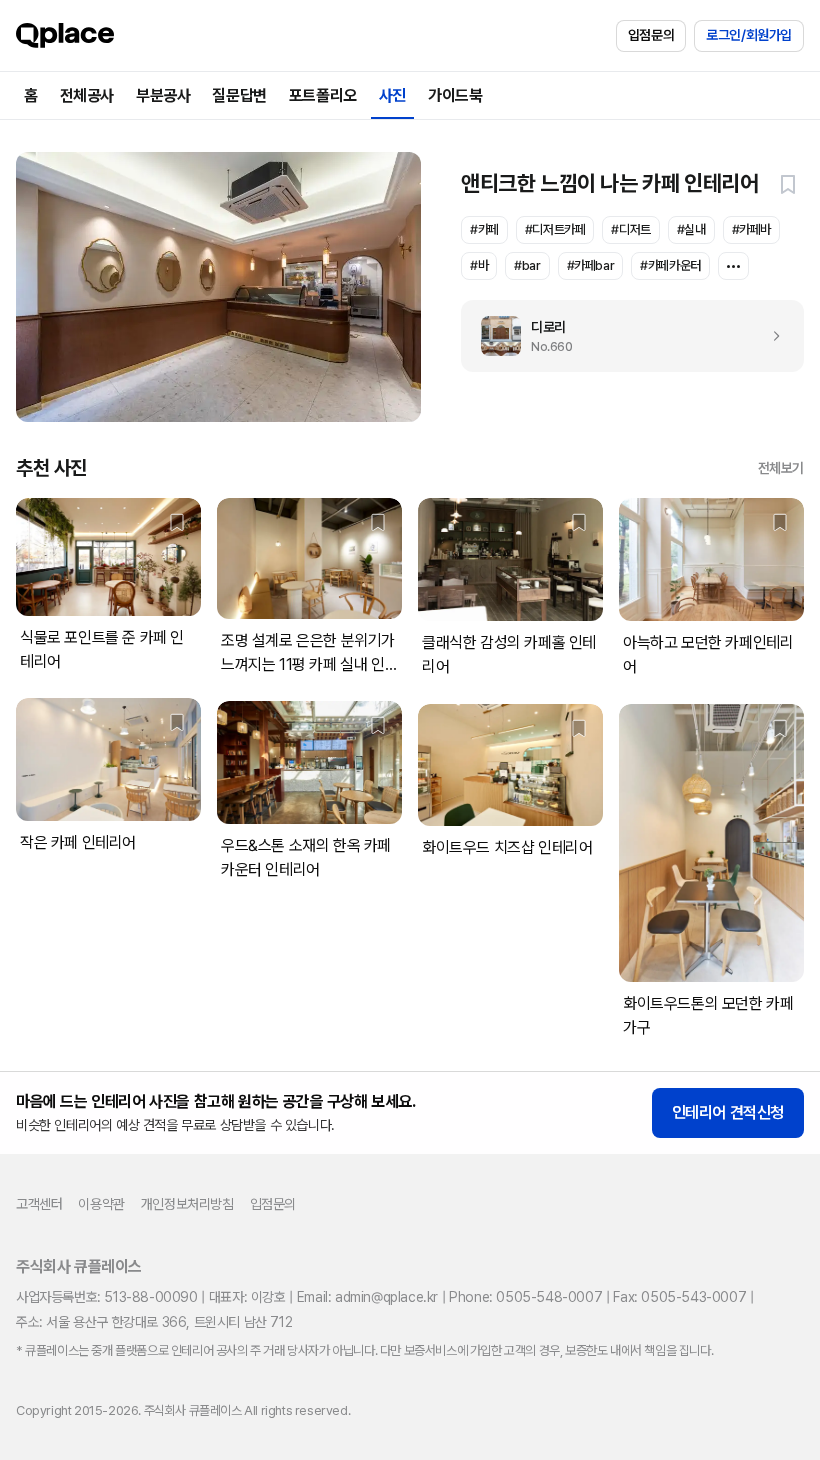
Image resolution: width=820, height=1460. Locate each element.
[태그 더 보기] (733, 266)
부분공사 (163, 95)
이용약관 (101, 1204)
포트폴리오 (323, 95)
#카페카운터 (670, 265)
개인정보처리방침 (187, 1204)
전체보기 (781, 468)
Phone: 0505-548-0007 (525, 1297)
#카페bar (591, 265)
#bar (527, 265)
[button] (788, 184)
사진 (392, 95)
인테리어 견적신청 (728, 1112)
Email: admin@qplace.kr (367, 1297)
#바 (479, 265)
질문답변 (239, 95)
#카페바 (751, 229)
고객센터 (39, 1204)
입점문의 (651, 35)
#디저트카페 (555, 229)
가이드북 (455, 95)
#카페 (484, 229)
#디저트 (630, 229)
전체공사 (87, 95)
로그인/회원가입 (749, 35)
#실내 (691, 229)
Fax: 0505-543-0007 (679, 1297)
